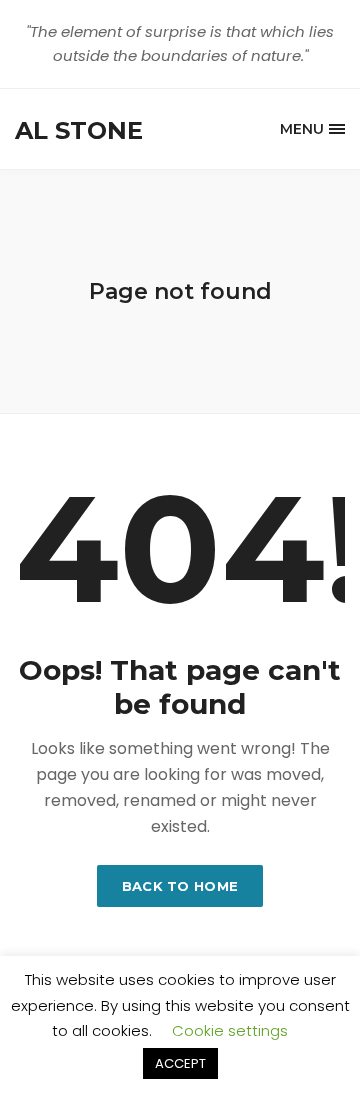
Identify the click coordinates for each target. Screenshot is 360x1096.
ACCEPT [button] (180, 1063)
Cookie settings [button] (230, 1030)
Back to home (180, 886)
